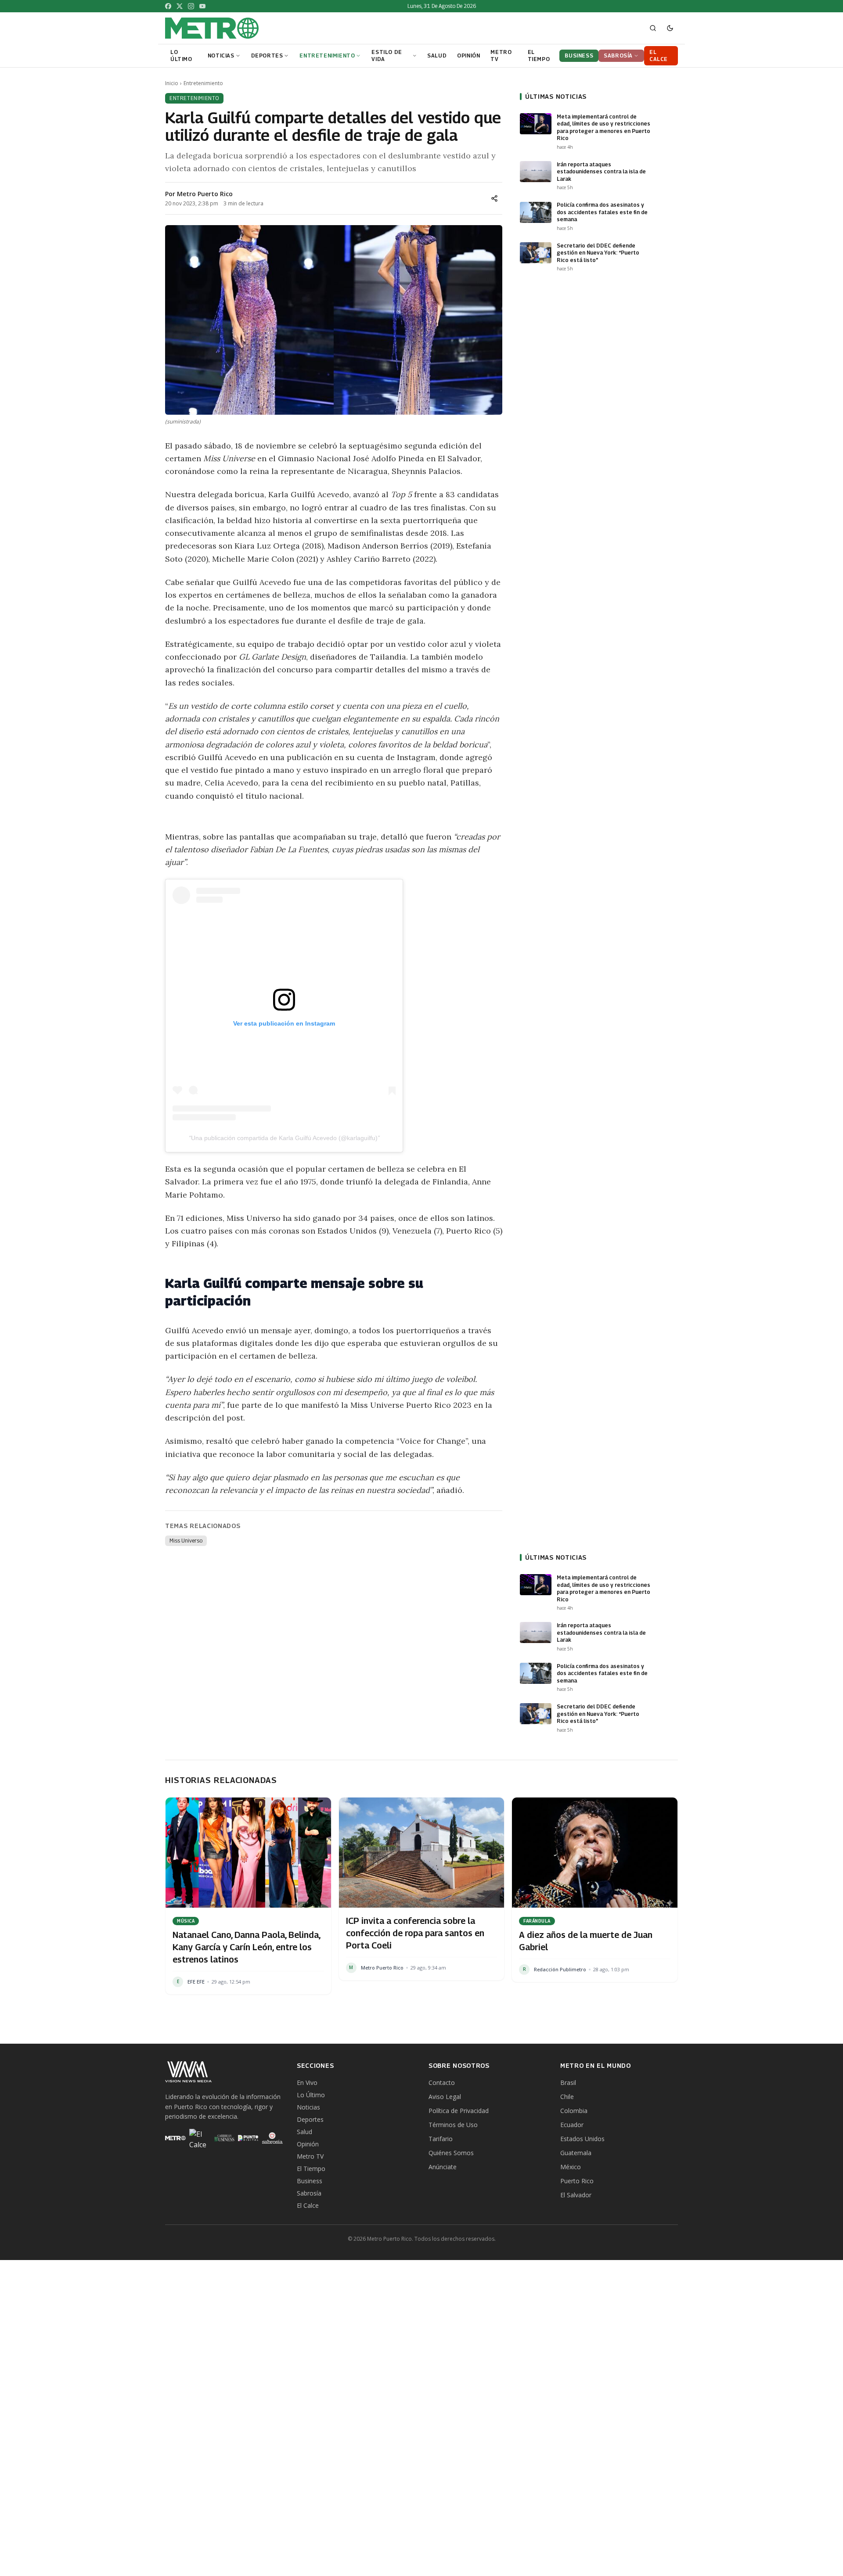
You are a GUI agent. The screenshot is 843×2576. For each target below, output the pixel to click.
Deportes (310, 2119)
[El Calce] (200, 2138)
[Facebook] (168, 6)
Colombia (574, 2111)
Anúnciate (443, 2167)
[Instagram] (191, 6)
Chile (567, 2097)
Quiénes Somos (451, 2153)
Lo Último (311, 2095)
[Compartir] (494, 198)
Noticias (308, 2107)
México (571, 2167)
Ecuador (572, 2125)
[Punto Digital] (248, 2138)
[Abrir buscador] (653, 28)
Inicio (172, 83)
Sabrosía (309, 2193)
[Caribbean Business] (224, 2138)
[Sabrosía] (272, 2138)
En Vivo (307, 2083)
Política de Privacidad (459, 2111)
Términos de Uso (453, 2125)
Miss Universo (186, 1541)
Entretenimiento (203, 83)
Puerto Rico (577, 2181)
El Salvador (576, 2195)
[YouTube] (202, 6)
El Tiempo (311, 2169)
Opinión (308, 2144)
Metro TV (310, 2156)
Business (310, 2181)
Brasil (568, 2083)
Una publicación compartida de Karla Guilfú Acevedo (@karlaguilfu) (284, 1138)
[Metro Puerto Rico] (175, 2138)
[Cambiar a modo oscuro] (670, 28)
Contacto (442, 2083)
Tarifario (441, 2139)
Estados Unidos (582, 2139)
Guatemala (576, 2153)
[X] (180, 6)
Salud (304, 2132)
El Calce (308, 2205)
